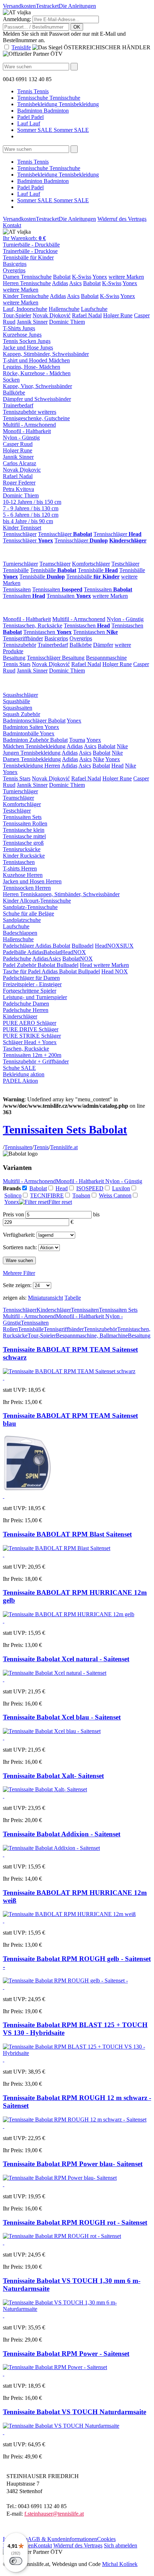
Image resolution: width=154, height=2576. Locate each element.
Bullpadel (83, 946)
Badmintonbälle (21, 733)
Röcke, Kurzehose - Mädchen (37, 373)
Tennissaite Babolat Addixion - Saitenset (62, 1834)
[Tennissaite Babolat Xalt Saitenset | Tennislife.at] (45, 1789)
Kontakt (12, 225)
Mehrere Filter (19, 1273)
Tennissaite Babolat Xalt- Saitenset (53, 1776)
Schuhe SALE (19, 1068)
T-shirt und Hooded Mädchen (36, 360)
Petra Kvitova (18, 489)
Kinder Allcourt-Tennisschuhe (37, 901)
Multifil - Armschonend (29, 425)
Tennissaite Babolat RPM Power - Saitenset (66, 2354)
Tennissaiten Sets (22, 817)
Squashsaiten (18, 708)
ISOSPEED (90, 1188)
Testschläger (125, 564)
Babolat (62, 277)
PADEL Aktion (20, 1081)
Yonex (100, 277)
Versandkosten (19, 6)
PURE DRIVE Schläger (31, 1029)
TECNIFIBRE (47, 1195)
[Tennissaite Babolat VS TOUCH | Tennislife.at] (61, 2426)
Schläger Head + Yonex (30, 1042)
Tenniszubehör (20, 645)
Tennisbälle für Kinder (28, 257)
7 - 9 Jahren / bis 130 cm (31, 508)
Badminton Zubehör (27, 740)
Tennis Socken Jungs (27, 341)
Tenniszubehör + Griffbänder (36, 1061)
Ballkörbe (14, 393)
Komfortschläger (91, 564)
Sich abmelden (121, 2545)
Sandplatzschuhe (22, 920)
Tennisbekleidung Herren (32, 766)
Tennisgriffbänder (23, 638)
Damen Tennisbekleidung (32, 759)
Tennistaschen (87, 626)
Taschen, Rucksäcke (26, 1049)
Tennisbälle (16, 570)
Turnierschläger (20, 564)
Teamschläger (55, 564)
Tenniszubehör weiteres (30, 412)
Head (117, 766)
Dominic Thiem (67, 322)
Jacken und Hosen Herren (32, 881)
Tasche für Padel (22, 971)
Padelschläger (19, 946)
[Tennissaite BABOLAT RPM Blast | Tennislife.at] (57, 1548)
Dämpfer (103, 645)
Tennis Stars (17, 664)
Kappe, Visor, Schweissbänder (37, 386)
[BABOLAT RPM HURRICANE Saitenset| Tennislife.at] (69, 1614)
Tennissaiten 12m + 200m (32, 1055)
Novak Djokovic (22, 470)
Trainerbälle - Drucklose (30, 251)
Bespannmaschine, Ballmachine (92, 1336)
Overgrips (14, 270)
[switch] (16, 2561)
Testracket (47, 6)
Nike (122, 746)
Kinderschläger (20, 1016)
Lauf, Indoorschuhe (25, 309)
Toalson (81, 1195)
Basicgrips (15, 264)
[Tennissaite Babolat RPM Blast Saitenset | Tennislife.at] (55, 2367)
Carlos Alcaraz (20, 463)
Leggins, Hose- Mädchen (32, 367)
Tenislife (21, 47)
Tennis (41, 1147)
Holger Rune (118, 315)
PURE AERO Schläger (30, 1023)
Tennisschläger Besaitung (56, 658)
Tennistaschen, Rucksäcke (33, 626)
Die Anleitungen (77, 6)
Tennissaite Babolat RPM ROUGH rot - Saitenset (75, 2222)
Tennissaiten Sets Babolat (65, 1130)
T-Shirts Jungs (19, 328)
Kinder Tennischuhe (26, 296)
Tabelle (73, 1298)
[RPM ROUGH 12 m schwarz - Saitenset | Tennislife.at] (75, 2120)
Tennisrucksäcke (22, 849)
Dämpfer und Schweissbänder (37, 399)
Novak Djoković (52, 315)
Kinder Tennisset (22, 528)
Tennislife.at (64, 1147)
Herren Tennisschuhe (27, 283)
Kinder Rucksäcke (24, 856)
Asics (75, 283)
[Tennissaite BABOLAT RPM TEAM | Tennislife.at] (69, 1371)
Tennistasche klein (24, 830)
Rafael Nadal (87, 315)
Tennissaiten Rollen (25, 823)
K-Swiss (82, 277)
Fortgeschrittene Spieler (30, 991)
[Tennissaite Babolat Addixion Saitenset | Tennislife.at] (51, 1848)
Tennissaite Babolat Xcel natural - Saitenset (66, 1659)
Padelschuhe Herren (26, 1010)
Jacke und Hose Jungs (28, 348)
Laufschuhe (94, 309)
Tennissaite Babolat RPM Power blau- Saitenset (73, 2164)
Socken (11, 380)
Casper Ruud (18, 444)
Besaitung (14, 658)
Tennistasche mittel (24, 836)
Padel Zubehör (20, 965)
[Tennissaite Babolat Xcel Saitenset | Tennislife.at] (55, 1673)
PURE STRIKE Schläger (32, 1036)
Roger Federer (19, 483)
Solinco (13, 1195)
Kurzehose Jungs (22, 335)
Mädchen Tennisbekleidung (34, 746)
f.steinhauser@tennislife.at (54, 2514)
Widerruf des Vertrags (122, 219)
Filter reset (60, 1202)
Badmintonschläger (25, 721)
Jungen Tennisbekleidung (32, 753)
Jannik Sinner (32, 322)
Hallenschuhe (64, 309)
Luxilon (121, 1188)
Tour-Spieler (17, 315)
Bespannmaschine (106, 658)
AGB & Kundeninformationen (62, 2539)
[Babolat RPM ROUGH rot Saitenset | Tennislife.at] (65, 1981)
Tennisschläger (20, 534)
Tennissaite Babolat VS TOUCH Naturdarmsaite (74, 2412)
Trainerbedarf (18, 405)
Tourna (77, 740)
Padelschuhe (17, 959)
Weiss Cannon (115, 1195)
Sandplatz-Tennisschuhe (30, 907)
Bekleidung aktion (24, 1074)
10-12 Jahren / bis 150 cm (32, 502)
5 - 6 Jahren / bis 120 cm (31, 515)
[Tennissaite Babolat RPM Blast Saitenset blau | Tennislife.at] (60, 2178)
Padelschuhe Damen (26, 1004)
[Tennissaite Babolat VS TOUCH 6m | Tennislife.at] (77, 2309)
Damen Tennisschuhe (27, 277)
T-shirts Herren (20, 868)
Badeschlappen (20, 933)
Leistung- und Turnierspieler (35, 997)
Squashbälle (16, 701)
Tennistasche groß (23, 843)
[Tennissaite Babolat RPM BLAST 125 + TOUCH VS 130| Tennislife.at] (77, 2053)
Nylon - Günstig (21, 438)
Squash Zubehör (21, 714)
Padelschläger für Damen (31, 978)
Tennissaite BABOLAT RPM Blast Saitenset (67, 1534)
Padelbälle (15, 952)
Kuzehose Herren (23, 875)
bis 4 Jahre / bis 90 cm (28, 521)
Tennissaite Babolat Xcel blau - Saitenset (62, 1717)
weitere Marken (126, 277)
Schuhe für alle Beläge (28, 914)
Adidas (60, 283)
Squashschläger (20, 695)
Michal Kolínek (120, 2564)
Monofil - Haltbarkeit (27, 431)
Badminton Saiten (24, 727)
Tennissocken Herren (27, 888)
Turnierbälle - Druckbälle (31, 245)
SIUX (127, 946)
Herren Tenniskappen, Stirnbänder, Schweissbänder (61, 894)
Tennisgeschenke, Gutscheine (36, 418)
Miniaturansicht (45, 1298)
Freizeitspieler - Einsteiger (32, 984)
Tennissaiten (17, 589)
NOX (114, 946)
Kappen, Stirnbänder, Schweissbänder (46, 354)
